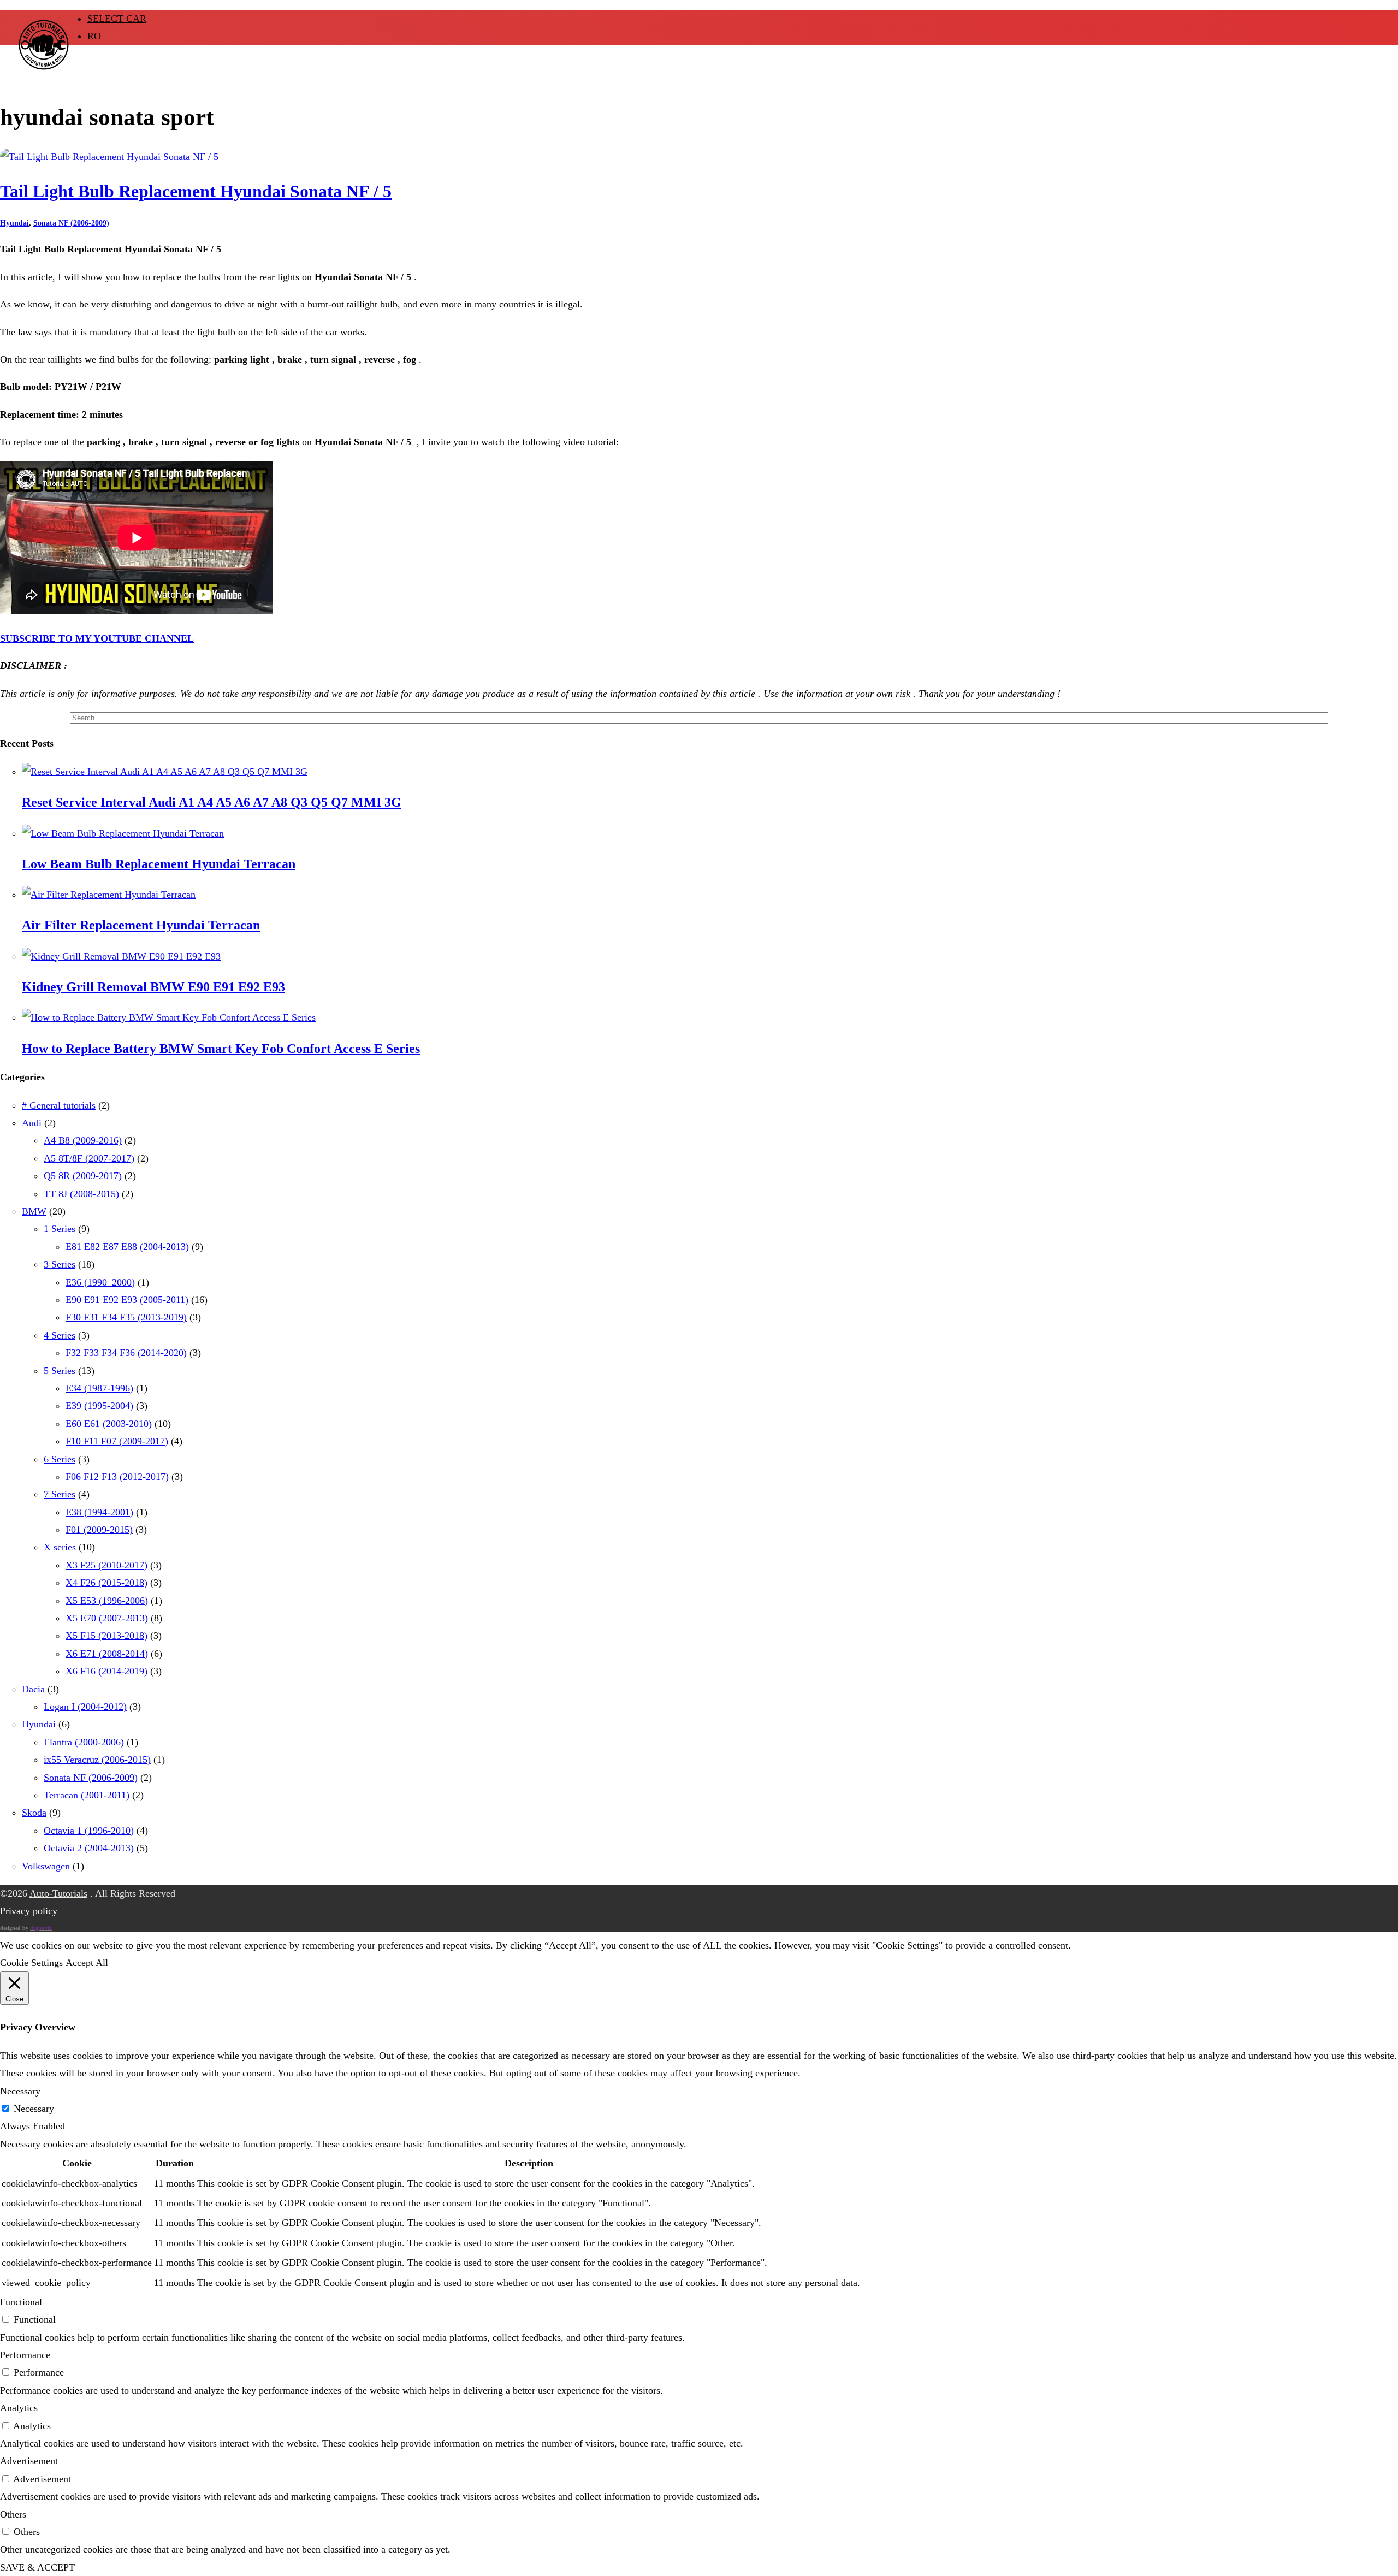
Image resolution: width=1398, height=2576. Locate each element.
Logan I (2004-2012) (85, 1707)
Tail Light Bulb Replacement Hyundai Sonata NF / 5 (196, 191)
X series (60, 1547)
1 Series (60, 1229)
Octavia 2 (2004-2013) (89, 1848)
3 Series (60, 1264)
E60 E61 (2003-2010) (109, 1424)
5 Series (60, 1371)
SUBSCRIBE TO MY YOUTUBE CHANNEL (97, 638)
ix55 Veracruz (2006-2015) (97, 1760)
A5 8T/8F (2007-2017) (89, 1158)
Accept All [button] (87, 1963)
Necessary (34, 2109)
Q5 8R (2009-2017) (83, 1176)
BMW (34, 1211)
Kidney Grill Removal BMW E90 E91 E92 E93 (153, 987)
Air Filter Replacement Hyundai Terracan (141, 925)
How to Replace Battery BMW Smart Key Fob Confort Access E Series (221, 1049)
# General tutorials (59, 1105)
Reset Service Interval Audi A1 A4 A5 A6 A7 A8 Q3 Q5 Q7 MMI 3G (212, 802)
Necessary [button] (20, 2091)
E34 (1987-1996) (99, 1388)
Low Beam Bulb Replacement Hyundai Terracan (159, 864)
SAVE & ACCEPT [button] (37, 2567)
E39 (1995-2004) (99, 1406)
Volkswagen (46, 1866)
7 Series (60, 1494)
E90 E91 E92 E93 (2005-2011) (127, 1300)
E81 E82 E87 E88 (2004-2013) (127, 1247)
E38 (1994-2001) (99, 1512)
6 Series (60, 1459)
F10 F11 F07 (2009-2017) (117, 1441)
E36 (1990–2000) (100, 1282)
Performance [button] (25, 2355)
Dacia (33, 1689)
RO (94, 36)
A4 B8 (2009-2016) (83, 1140)
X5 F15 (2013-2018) (106, 1636)
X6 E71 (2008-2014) (107, 1654)
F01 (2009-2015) (99, 1530)
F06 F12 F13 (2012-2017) (117, 1477)
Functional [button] (21, 2302)
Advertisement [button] (29, 2461)
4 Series (60, 1335)
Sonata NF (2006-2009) (71, 223)
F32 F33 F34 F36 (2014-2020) (126, 1353)
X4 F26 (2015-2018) (106, 1583)
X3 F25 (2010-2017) (106, 1565)
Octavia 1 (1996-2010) (89, 1831)
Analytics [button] (19, 2408)
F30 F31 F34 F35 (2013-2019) (126, 1317)
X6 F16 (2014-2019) (106, 1671)
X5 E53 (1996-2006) (107, 1601)
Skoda (34, 1813)
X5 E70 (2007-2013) (107, 1618)
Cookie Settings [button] (31, 1963)
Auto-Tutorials (58, 1893)
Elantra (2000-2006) (84, 1742)
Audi (32, 1123)
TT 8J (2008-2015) (81, 1194)
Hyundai (14, 223)
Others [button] (13, 2514)
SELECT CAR (117, 19)
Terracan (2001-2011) (87, 1795)
